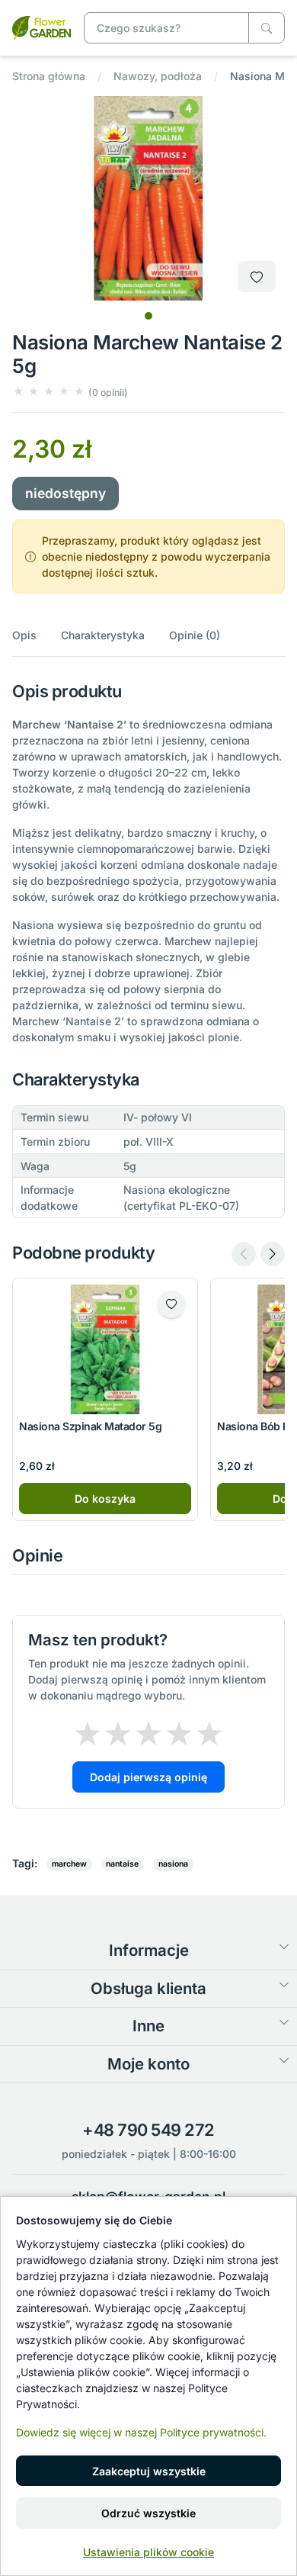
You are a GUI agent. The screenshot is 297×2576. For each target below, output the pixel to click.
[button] (70, 392)
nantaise (122, 1864)
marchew (69, 1864)
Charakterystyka (103, 635)
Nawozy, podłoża (158, 76)
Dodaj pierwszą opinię (148, 1777)
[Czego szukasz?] (267, 28)
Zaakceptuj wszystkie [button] (149, 2471)
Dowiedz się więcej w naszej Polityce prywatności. (141, 2432)
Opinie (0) (195, 635)
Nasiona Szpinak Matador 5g (91, 1426)
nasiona (173, 1864)
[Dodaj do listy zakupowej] (257, 277)
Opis (24, 635)
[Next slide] (273, 1254)
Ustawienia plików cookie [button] (148, 2552)
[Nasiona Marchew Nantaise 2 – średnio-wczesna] (42, 26)
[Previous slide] (244, 1254)
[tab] (148, 316)
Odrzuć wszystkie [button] (148, 2513)
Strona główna (49, 76)
